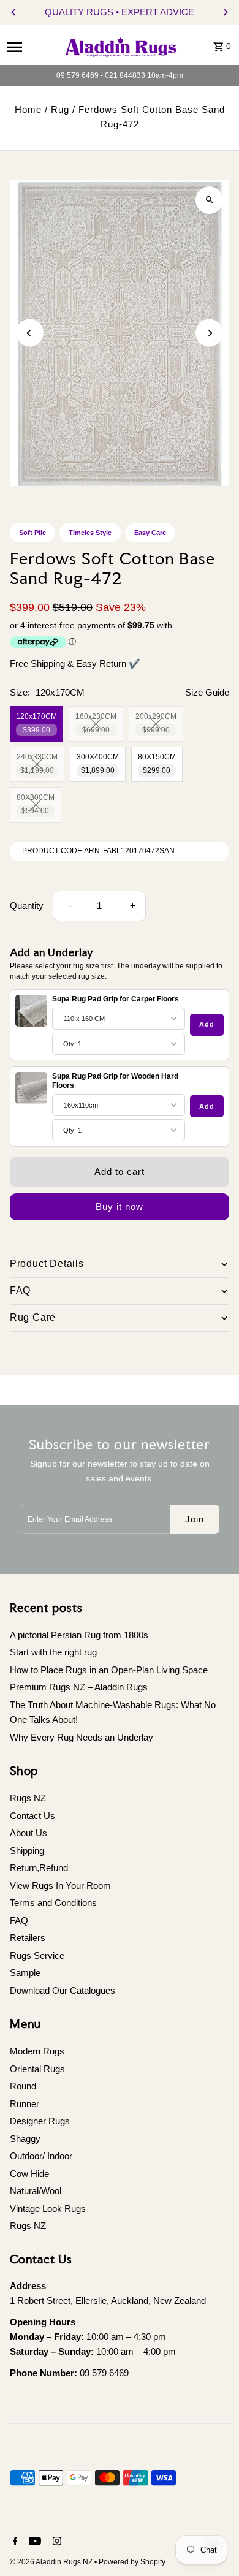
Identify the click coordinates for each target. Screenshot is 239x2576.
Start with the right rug (53, 1652)
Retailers (28, 1938)
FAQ (19, 1921)
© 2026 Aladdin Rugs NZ (52, 2562)
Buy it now (120, 1206)
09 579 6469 (104, 2373)
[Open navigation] (30, 47)
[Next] (225, 12)
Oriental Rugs (37, 2069)
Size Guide (207, 693)
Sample (25, 1973)
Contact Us (32, 1816)
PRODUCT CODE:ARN (61, 851)
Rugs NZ (28, 1798)
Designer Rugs (40, 2121)
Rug (60, 109)
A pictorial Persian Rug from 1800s (79, 1635)
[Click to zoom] (209, 200)
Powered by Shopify (132, 2562)
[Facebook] (14, 2542)
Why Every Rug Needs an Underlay (82, 1737)
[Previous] (14, 12)
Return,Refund (39, 1868)
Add (207, 1024)
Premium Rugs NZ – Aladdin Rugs (79, 1687)
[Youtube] (33, 2542)
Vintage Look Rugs (48, 2209)
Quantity (27, 906)
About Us (28, 1833)
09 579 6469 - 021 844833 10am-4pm (120, 75)
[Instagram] (55, 2542)
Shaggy (25, 2139)
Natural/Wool (36, 2191)
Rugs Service (37, 1955)
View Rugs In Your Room (60, 1886)
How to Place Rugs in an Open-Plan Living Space (109, 1670)
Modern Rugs (37, 2051)
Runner (25, 2104)
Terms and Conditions (53, 1903)
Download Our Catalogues (63, 1990)
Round (23, 2086)
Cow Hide (29, 2174)
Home (28, 109)
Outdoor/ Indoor (41, 2156)
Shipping (27, 1851)
